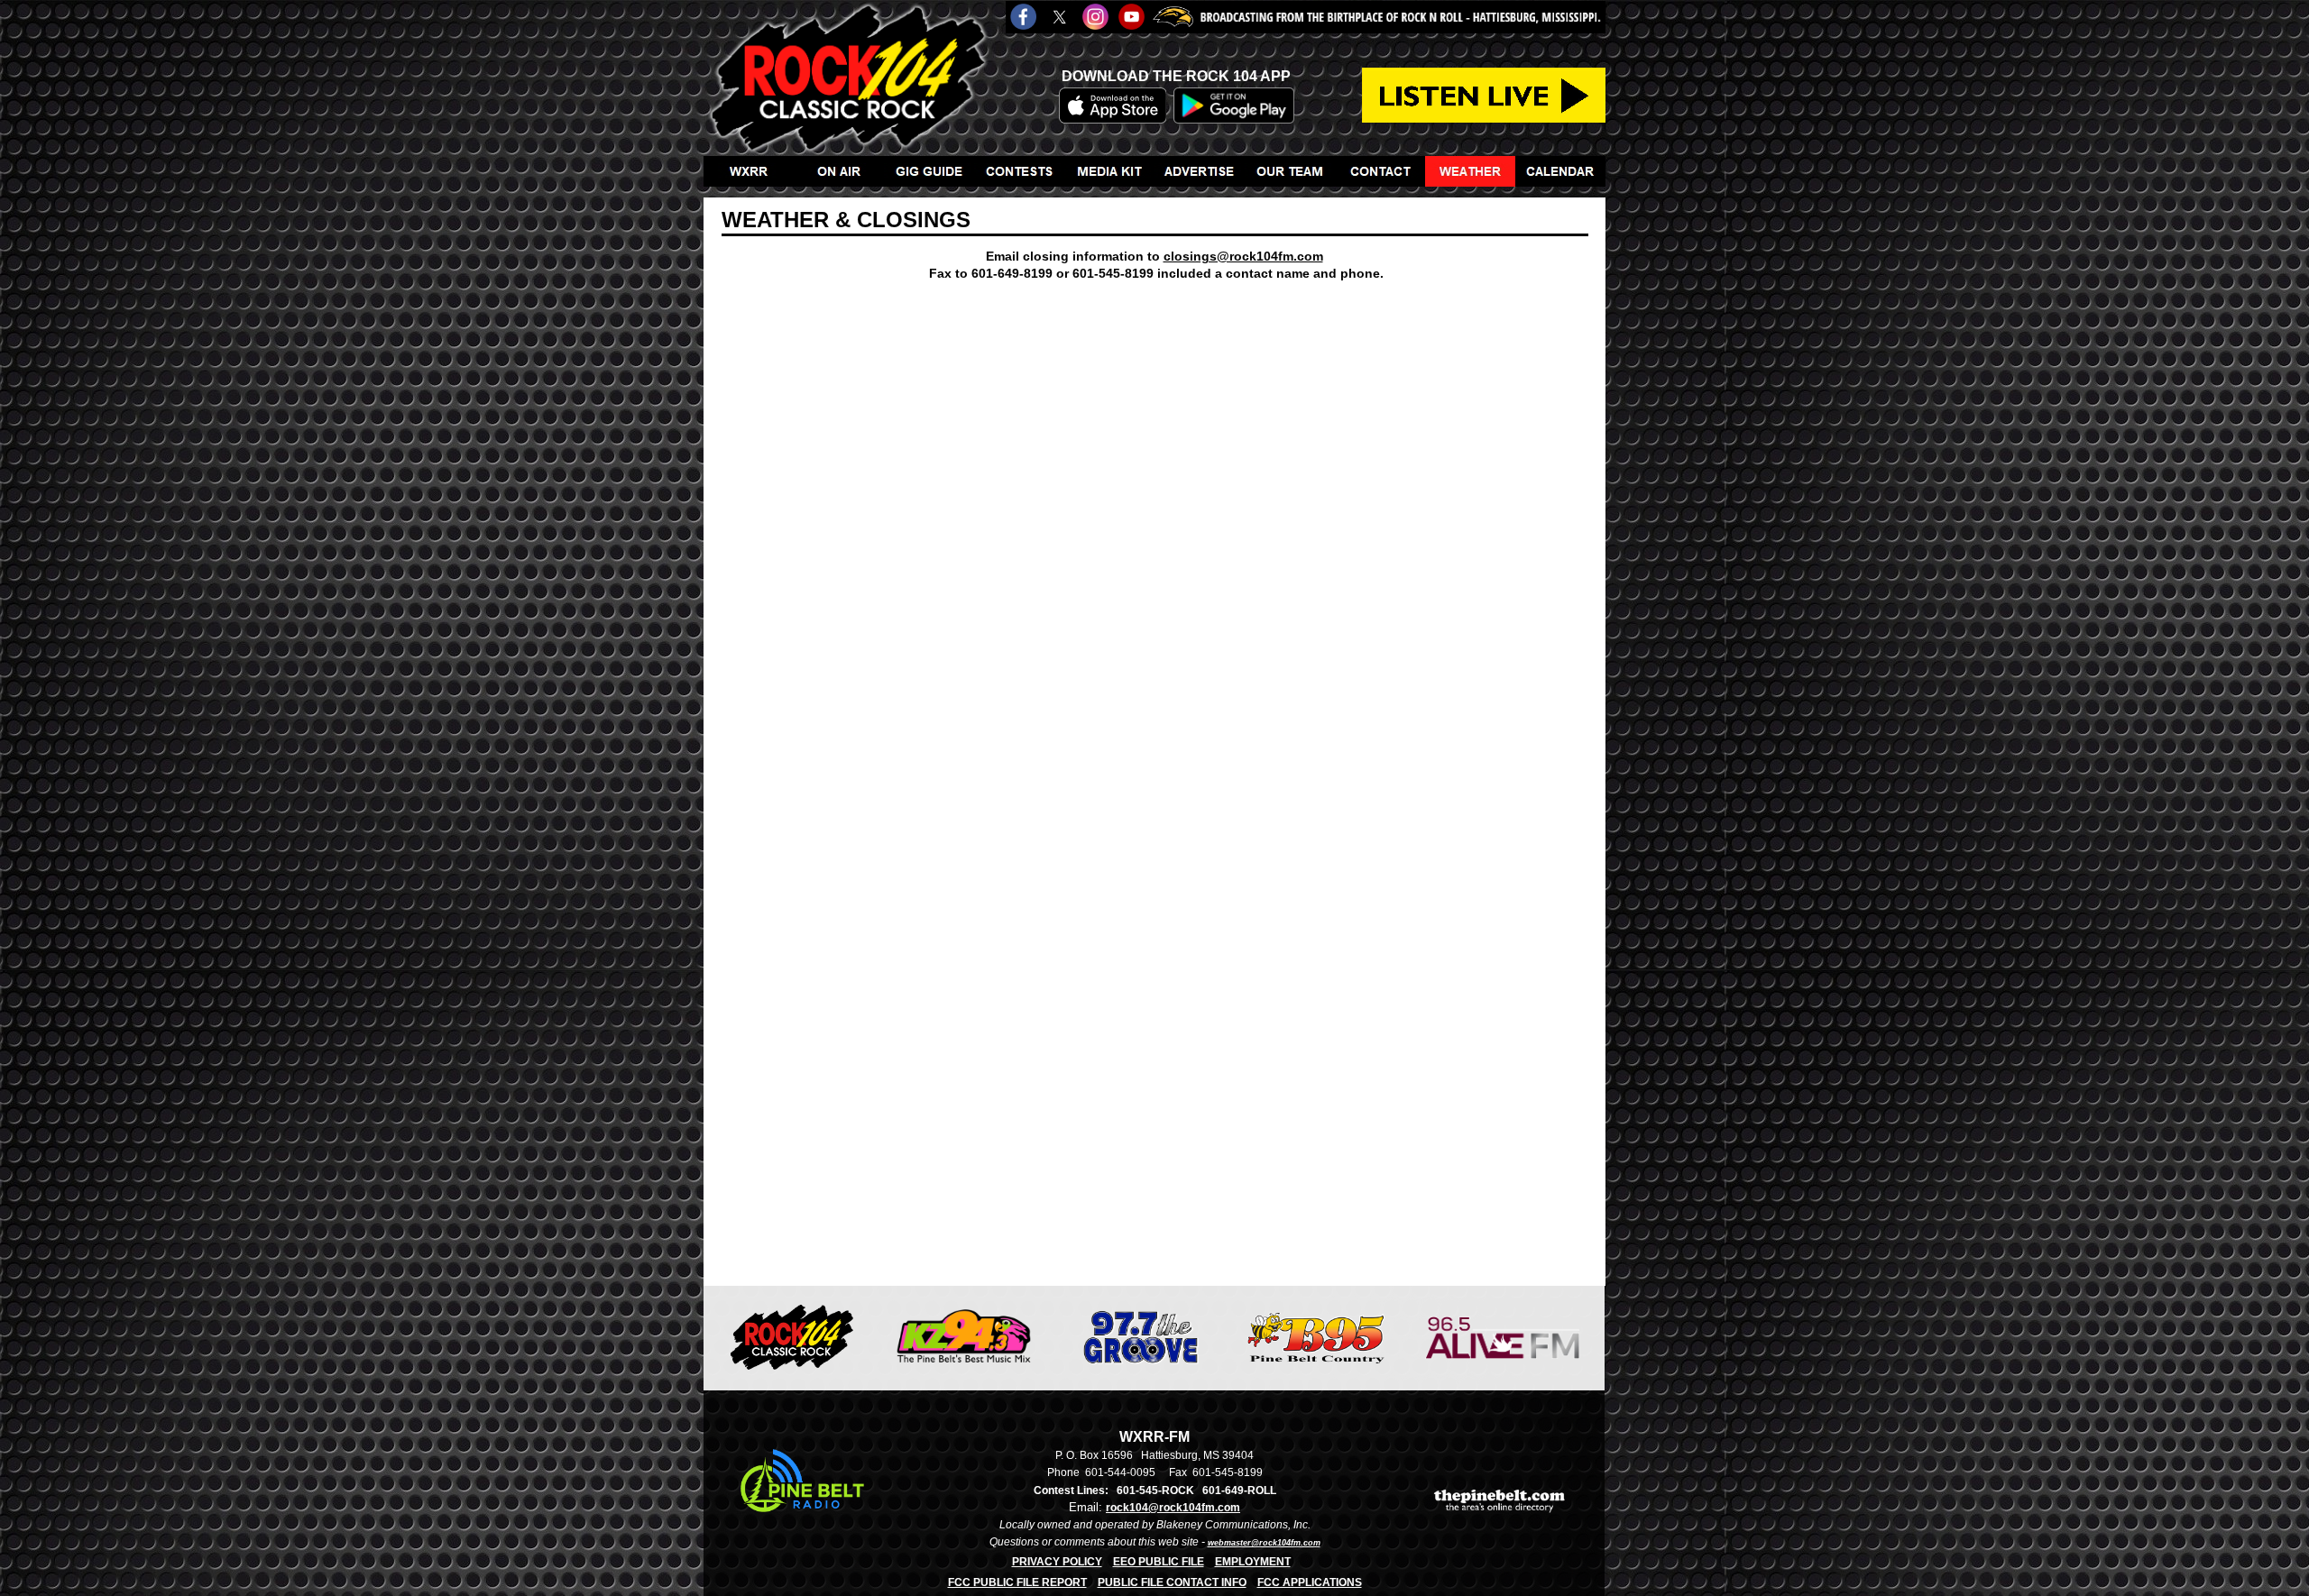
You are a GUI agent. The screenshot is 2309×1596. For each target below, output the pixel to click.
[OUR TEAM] (1290, 171)
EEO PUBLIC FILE (1159, 1562)
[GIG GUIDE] (929, 171)
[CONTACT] (1380, 171)
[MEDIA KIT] (1109, 171)
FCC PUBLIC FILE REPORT (1017, 1582)
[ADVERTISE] (1200, 171)
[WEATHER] (1470, 171)
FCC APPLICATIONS (1310, 1582)
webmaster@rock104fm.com (1264, 1543)
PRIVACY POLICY (1057, 1562)
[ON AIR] (839, 171)
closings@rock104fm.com (1243, 256)
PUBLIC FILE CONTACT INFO (1172, 1582)
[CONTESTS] (1019, 171)
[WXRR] (749, 171)
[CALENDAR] (1560, 171)
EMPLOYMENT (1253, 1562)
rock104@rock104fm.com (1173, 1508)
